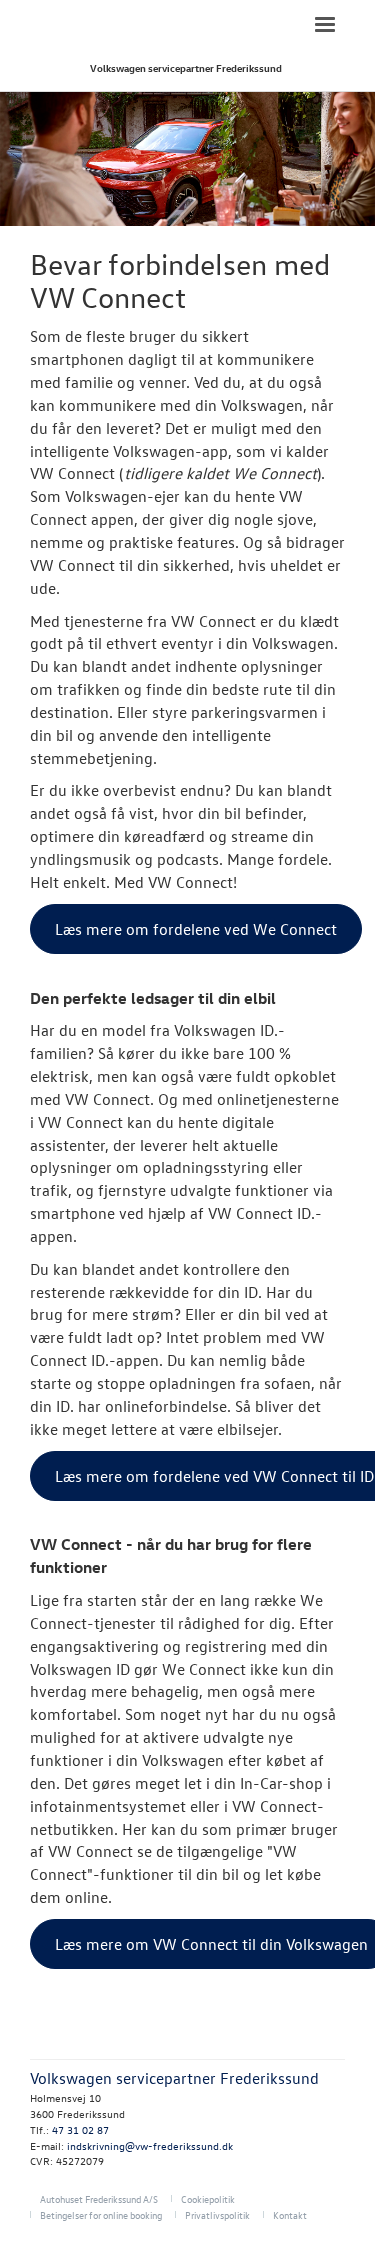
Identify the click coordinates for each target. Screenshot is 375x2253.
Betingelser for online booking (101, 2214)
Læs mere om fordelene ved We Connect (196, 929)
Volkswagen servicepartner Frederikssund (186, 67)
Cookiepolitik (208, 2198)
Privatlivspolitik (217, 2214)
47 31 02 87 (80, 2129)
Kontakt (290, 2214)
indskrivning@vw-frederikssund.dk (150, 2145)
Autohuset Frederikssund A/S (99, 2198)
